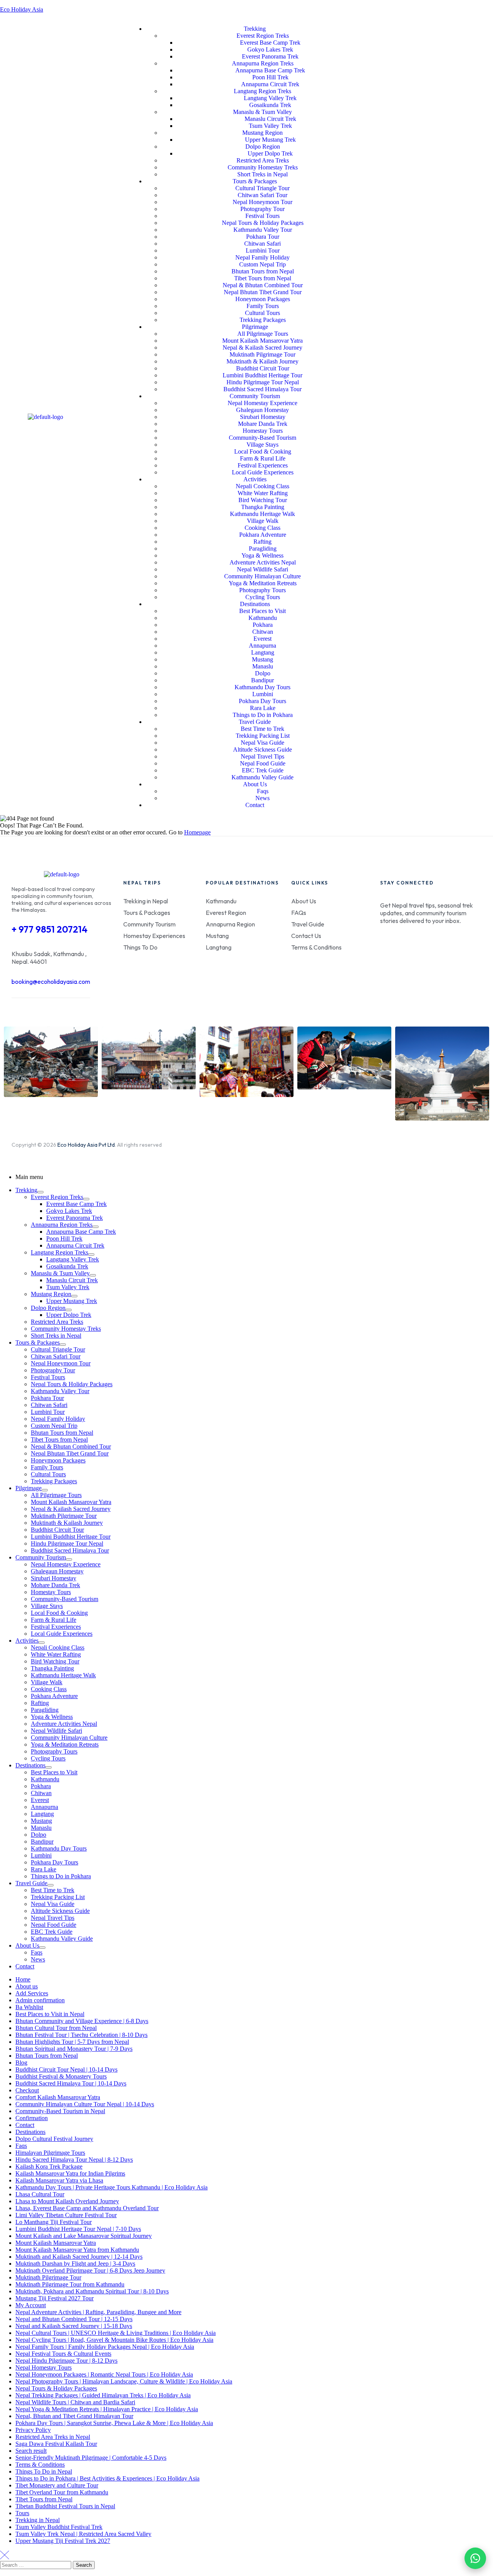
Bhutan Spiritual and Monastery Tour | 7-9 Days (74, 2049)
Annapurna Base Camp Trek (81, 1232)
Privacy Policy (33, 2430)
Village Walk (47, 1682)
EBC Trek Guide (52, 1932)
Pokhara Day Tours (54, 1862)
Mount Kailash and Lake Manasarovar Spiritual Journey (84, 2236)
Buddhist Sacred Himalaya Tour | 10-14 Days (71, 2083)
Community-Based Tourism (65, 1599)
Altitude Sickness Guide (60, 1911)
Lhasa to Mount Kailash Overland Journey (67, 2201)
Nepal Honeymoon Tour (61, 1363)
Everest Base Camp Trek (76, 1204)
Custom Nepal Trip (54, 1426)
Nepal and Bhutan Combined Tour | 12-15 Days (74, 2319)
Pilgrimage (29, 1488)
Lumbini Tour (48, 1412)
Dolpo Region (48, 1308)
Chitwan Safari (49, 1405)
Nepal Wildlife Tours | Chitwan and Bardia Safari (75, 2402)
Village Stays (47, 1606)
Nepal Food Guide (54, 1925)
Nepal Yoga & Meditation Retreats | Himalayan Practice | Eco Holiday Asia (107, 2409)
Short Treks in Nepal (56, 1336)
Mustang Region (51, 1294)
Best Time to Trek (53, 1890)
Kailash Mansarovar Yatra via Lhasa (59, 2180)
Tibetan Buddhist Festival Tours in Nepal (65, 2506)
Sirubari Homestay (54, 1578)
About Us (27, 1945)
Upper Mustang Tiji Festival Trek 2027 (63, 2541)
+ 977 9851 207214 (49, 929)
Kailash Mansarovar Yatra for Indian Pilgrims (70, 2173)
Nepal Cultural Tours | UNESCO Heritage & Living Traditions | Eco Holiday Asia (116, 2333)
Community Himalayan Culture (69, 1738)
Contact (25, 1966)
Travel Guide (31, 1883)
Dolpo (39, 1835)
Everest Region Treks (57, 1197)
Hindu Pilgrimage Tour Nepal (67, 1543)
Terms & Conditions (40, 2465)
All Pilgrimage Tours (56, 1495)
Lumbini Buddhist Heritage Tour (71, 1537)
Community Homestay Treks (66, 1329)
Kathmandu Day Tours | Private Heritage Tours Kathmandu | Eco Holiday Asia (112, 2187)
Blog (21, 2063)
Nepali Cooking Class (58, 1647)
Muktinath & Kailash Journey (67, 1523)
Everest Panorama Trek (75, 1218)
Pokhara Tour (47, 1398)
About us (27, 1986)
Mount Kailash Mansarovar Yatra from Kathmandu (77, 2250)
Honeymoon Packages (58, 1460)
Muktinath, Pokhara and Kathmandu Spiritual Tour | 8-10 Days (92, 2291)
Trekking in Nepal (38, 2520)
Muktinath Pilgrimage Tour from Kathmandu (70, 2284)
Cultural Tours (48, 1474)
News (38, 1959)
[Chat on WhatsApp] (475, 2558)
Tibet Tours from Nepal (59, 1440)
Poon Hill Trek (64, 1239)
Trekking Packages (54, 1481)
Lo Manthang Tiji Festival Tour (54, 2222)
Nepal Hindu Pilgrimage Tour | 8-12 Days (66, 2361)
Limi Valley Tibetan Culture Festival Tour (66, 2215)
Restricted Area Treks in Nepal (53, 2437)
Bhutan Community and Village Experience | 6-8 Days (82, 2021)
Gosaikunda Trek (67, 1266)
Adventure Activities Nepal (64, 1724)
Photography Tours (54, 1751)
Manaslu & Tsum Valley (60, 1273)
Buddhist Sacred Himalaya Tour (70, 1550)
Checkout (27, 2090)
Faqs (37, 1952)
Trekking (26, 1190)
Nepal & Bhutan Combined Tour (71, 1446)
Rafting (40, 1703)
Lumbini (41, 1855)
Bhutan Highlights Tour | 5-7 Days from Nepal (72, 2042)
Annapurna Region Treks (62, 1225)
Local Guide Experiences (62, 1634)
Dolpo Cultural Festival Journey (54, 2139)
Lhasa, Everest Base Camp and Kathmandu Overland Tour (87, 2208)
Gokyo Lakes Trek (69, 1211)
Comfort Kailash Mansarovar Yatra (58, 2097)
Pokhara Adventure (54, 1696)
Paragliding (45, 1710)
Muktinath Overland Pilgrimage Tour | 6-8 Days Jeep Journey (90, 2270)
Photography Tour (53, 1370)
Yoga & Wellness (52, 1717)
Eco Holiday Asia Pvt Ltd (86, 1145)
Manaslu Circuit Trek (72, 1280)
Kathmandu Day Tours (59, 1848)
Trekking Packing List (58, 1897)
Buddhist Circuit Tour (57, 1530)
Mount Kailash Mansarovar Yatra (71, 1502)
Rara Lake (44, 1869)
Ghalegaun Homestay (57, 1571)
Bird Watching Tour (55, 1661)
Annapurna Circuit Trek (75, 1245)
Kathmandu (45, 1779)
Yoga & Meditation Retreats (65, 1744)
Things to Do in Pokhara (61, 1876)
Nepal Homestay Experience (66, 1564)
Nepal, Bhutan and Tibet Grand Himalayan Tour (74, 2416)
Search (84, 2565)
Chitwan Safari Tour (56, 1356)
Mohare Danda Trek (55, 1585)
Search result (31, 2451)
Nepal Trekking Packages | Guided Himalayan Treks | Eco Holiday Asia (103, 2395)
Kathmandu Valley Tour (60, 1391)
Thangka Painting (52, 1668)
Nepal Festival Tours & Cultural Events (63, 2354)
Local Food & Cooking (59, 1613)
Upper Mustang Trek (72, 1301)
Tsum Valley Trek (68, 1287)
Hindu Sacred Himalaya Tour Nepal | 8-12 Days (74, 2160)
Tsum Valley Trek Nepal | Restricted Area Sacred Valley (83, 2534)
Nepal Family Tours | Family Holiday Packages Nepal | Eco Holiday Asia (105, 2347)
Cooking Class (49, 1689)
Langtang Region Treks (60, 1252)
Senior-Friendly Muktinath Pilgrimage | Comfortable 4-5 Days (91, 2458)
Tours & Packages (38, 1342)
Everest (40, 1800)
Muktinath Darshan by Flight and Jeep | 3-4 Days (75, 2264)
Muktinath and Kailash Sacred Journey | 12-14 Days (79, 2257)
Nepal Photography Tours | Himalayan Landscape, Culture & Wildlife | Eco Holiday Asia (124, 2381)
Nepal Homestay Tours (44, 2367)
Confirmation (32, 2118)
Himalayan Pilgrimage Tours (50, 2153)
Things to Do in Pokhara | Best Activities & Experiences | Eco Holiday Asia (107, 2478)
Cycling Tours (48, 1758)
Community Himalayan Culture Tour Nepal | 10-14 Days (85, 2104)
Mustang (41, 1821)
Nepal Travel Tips (53, 1918)
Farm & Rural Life (54, 1620)
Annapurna (44, 1807)
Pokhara (41, 1786)
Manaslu (41, 1828)
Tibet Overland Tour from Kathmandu (62, 2492)
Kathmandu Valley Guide (62, 1939)
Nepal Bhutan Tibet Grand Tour (70, 1453)
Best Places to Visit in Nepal (50, 2014)
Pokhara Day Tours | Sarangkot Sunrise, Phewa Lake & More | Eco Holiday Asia (114, 2423)
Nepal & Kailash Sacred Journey (71, 1509)
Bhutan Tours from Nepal (62, 1433)
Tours (22, 2513)
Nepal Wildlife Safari (56, 1731)
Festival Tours (48, 1377)
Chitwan (41, 1793)
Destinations (30, 1765)
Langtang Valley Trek (73, 1259)
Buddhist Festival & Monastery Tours (61, 2076)
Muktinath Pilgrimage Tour (64, 1516)
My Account (31, 2305)
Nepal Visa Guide (53, 1904)
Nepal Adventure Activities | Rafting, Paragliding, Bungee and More (98, 2312)
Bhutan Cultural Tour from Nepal (56, 2028)
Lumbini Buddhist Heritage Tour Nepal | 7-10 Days (78, 2229)
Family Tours (47, 1467)
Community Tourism (41, 1557)
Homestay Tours (51, 1592)
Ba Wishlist (29, 2007)
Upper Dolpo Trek (69, 1315)
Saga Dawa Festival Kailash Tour (56, 2444)
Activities (27, 1641)
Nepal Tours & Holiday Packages (72, 1384)
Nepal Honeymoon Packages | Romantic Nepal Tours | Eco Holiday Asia (104, 2374)
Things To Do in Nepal (44, 2471)
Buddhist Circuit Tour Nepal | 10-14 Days (66, 2069)
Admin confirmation (40, 2000)
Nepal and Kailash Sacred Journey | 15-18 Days (74, 2326)
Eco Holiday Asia (22, 9)
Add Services (32, 1993)
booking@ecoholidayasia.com (51, 981)
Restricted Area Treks (57, 1322)
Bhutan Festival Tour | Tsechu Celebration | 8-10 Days (81, 2035)
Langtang (42, 1814)
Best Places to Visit (54, 1772)
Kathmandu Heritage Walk (63, 1675)
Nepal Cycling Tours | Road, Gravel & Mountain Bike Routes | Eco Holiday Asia (114, 2340)
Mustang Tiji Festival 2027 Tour (54, 2298)
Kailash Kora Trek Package (49, 2166)
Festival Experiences (56, 1627)
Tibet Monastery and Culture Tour (57, 2485)
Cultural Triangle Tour (58, 1349)
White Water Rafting (56, 1654)
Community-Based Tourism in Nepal (60, 2111)
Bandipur (42, 1842)
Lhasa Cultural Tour (40, 2194)
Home (23, 1979)
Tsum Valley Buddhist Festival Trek (59, 2527)
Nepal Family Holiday (58, 1419)
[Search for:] (36, 2565)
